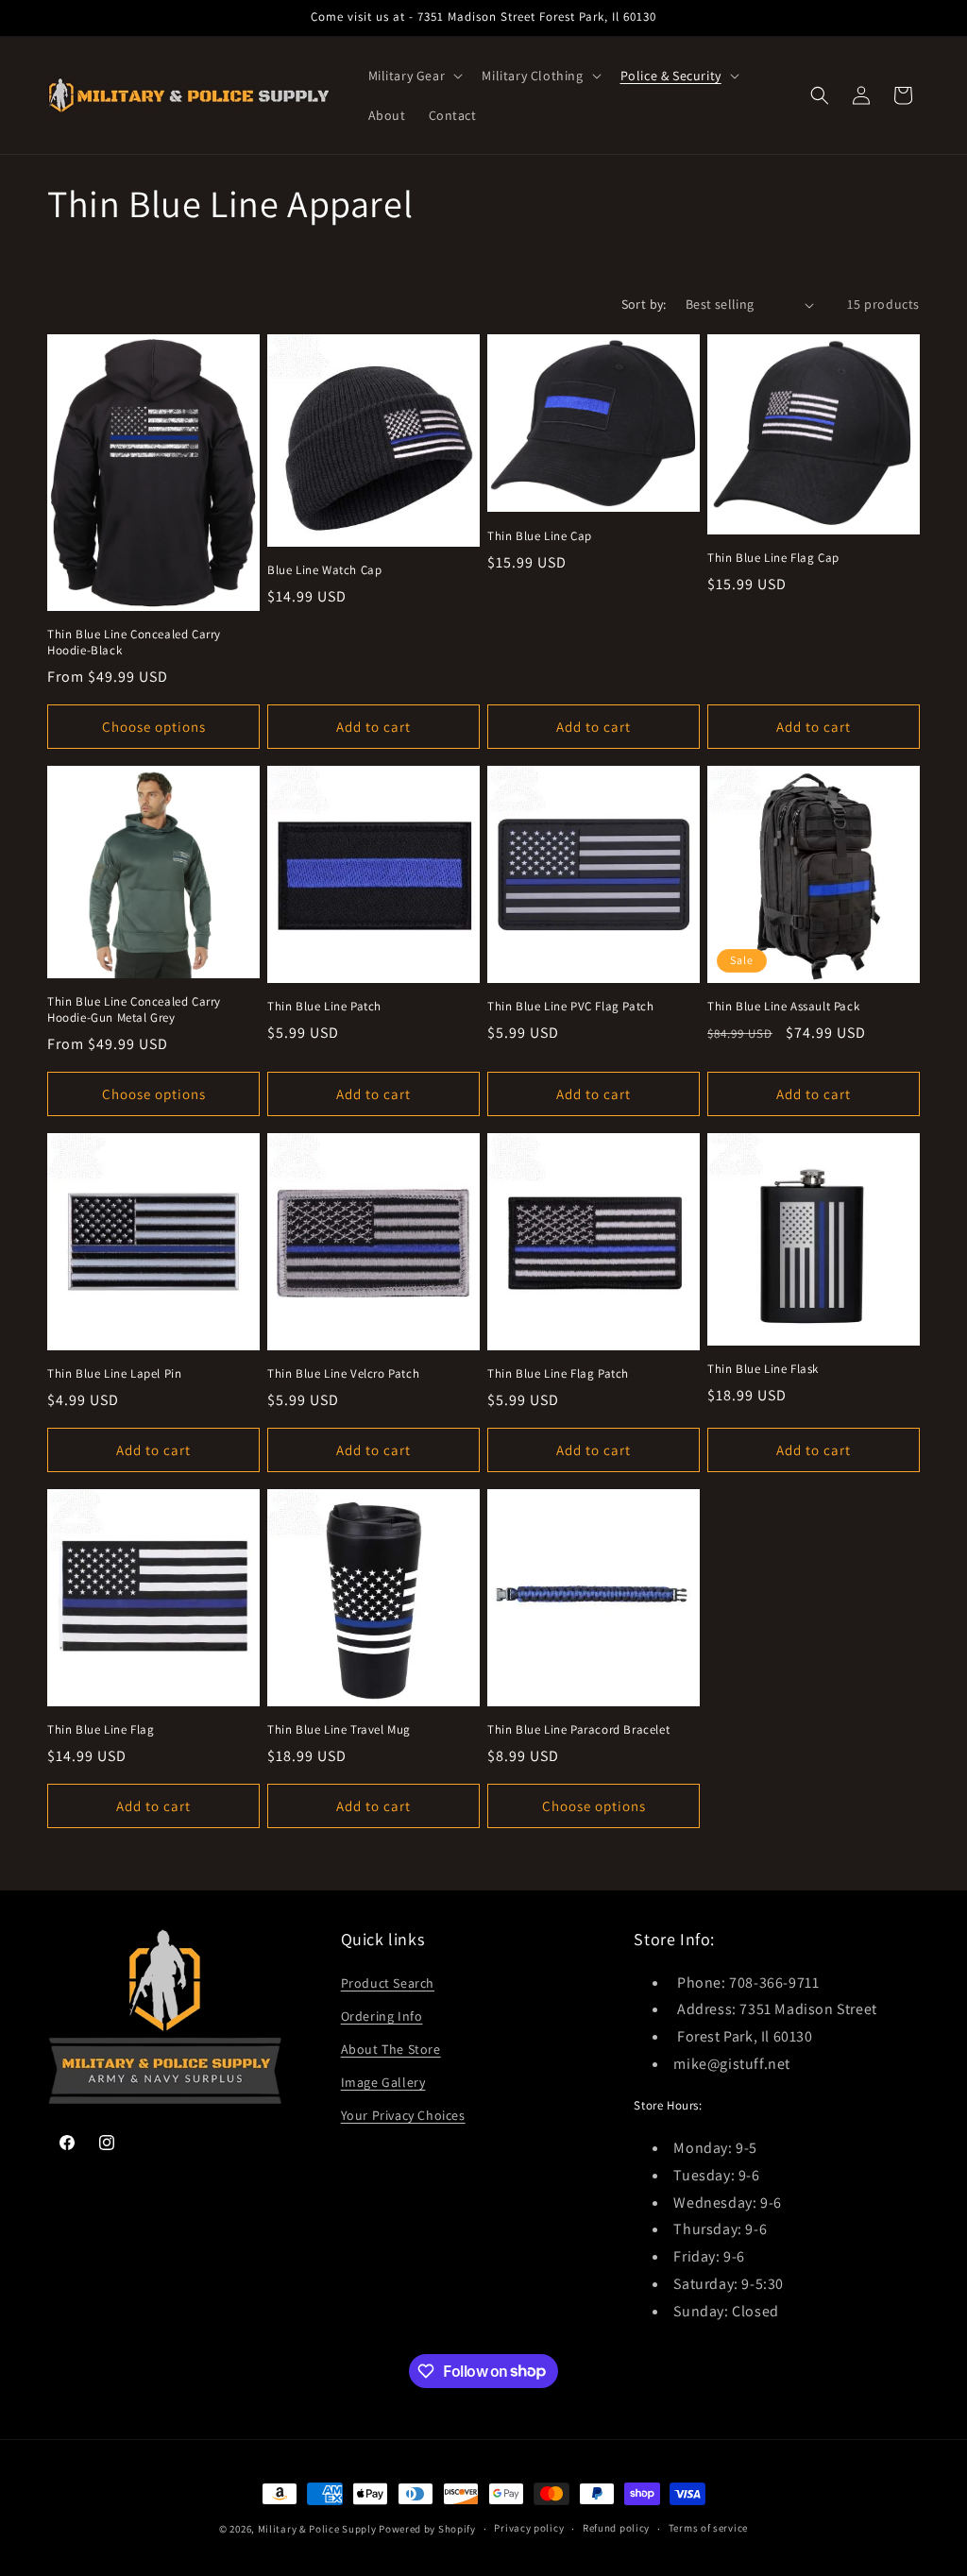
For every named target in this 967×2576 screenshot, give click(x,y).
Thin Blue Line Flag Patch (558, 1374)
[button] (414, 76)
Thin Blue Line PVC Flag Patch (570, 1007)
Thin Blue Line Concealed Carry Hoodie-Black (134, 643)
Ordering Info (382, 2016)
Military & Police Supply (317, 2529)
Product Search (388, 1983)
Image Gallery (383, 2082)
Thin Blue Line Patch (324, 1007)
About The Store (391, 2049)
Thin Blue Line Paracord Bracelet (578, 1730)
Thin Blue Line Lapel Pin (114, 1374)
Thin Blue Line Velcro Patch (343, 1374)
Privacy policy (529, 2528)
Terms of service (708, 2528)
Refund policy (616, 2528)
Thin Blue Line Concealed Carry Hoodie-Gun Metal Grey (134, 1010)
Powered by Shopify (427, 2529)
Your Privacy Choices (403, 2115)
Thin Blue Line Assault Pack (783, 1007)
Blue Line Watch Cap (324, 570)
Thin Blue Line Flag (101, 1730)
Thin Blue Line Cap (540, 536)
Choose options (154, 727)
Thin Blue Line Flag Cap (773, 558)
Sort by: (644, 304)
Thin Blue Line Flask (763, 1369)
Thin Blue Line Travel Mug (339, 1730)
